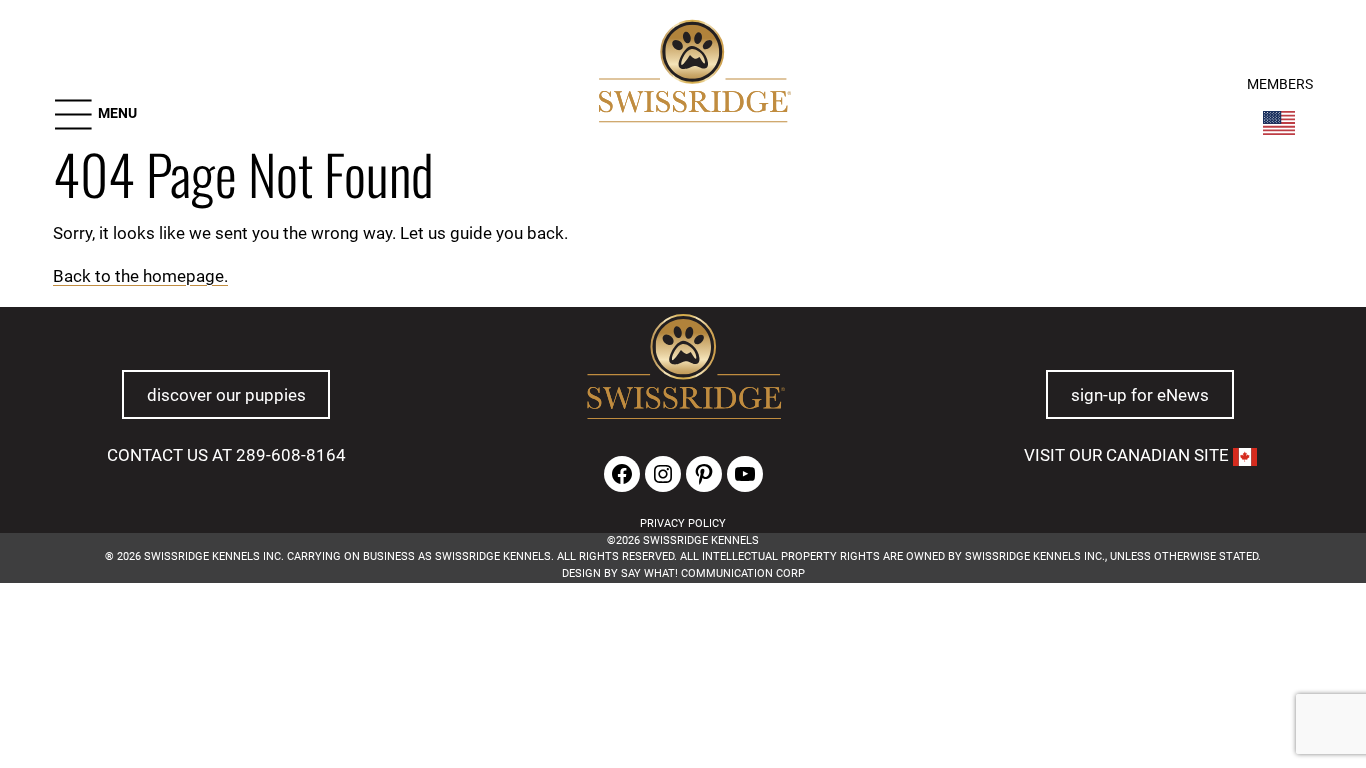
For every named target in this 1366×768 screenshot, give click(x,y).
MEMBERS (1280, 84)
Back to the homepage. (140, 276)
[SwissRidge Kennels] (692, 74)
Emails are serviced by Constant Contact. (530, 759)
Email (355, 680)
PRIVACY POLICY (683, 523)
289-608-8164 (291, 455)
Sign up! (949, 710)
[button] (95, 114)
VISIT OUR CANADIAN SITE (1128, 455)
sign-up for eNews (1140, 395)
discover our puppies (226, 395)
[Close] (1009, 651)
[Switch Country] (1279, 123)
